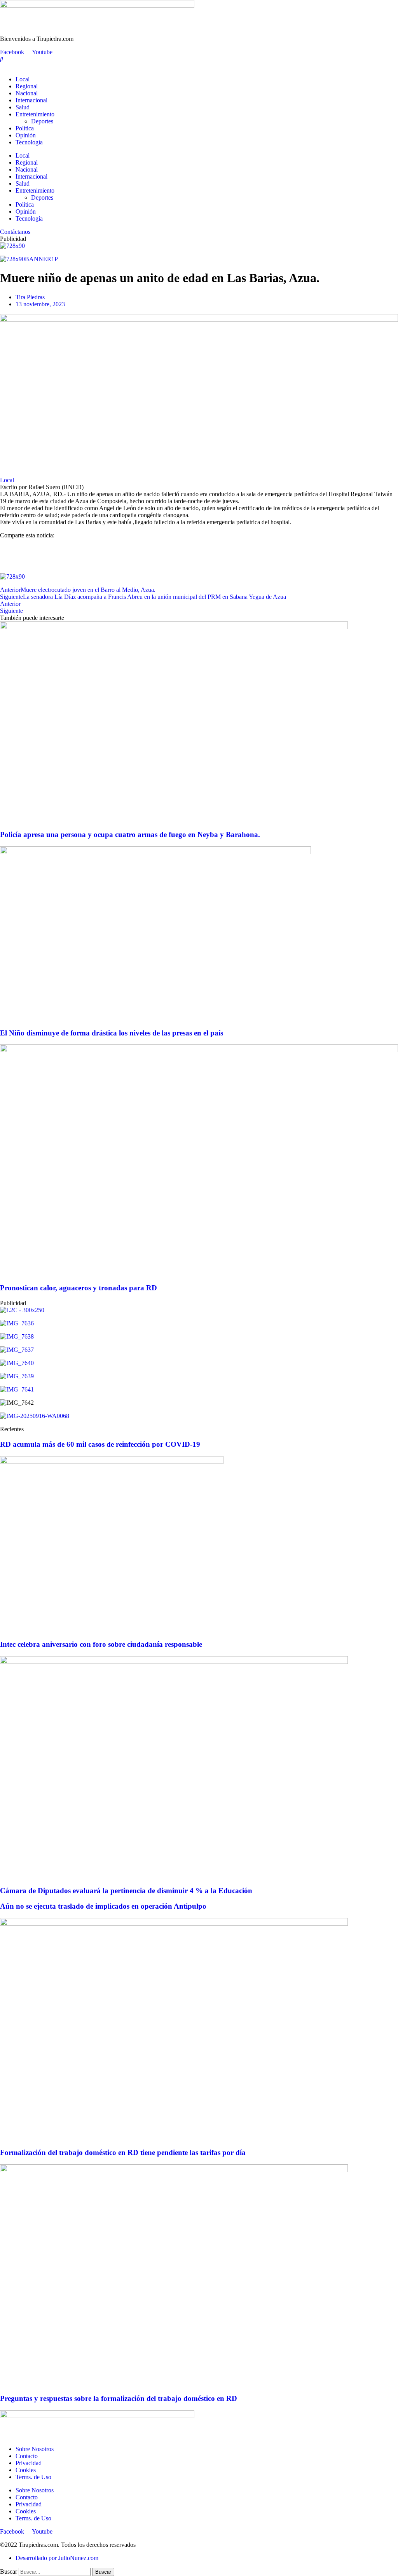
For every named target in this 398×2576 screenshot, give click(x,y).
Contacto (27, 2456)
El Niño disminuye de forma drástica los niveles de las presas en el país (112, 1033)
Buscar (9, 2572)
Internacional (31, 100)
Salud (23, 107)
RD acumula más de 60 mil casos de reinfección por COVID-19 (100, 1444)
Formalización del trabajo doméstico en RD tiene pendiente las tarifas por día (123, 2152)
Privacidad (29, 2463)
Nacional (27, 93)
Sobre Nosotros (35, 2449)
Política (25, 128)
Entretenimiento (35, 114)
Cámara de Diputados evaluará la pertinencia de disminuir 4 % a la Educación (126, 1891)
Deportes (42, 121)
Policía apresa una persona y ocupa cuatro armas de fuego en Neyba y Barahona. (130, 834)
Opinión (26, 135)
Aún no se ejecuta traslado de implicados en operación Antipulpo (103, 1906)
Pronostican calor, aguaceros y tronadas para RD (79, 1288)
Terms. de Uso (33, 2477)
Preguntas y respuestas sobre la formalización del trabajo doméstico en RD (119, 2398)
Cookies (26, 2470)
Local (23, 79)
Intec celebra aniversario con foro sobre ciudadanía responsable (101, 1644)
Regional (27, 86)
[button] (199, 549)
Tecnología (29, 142)
